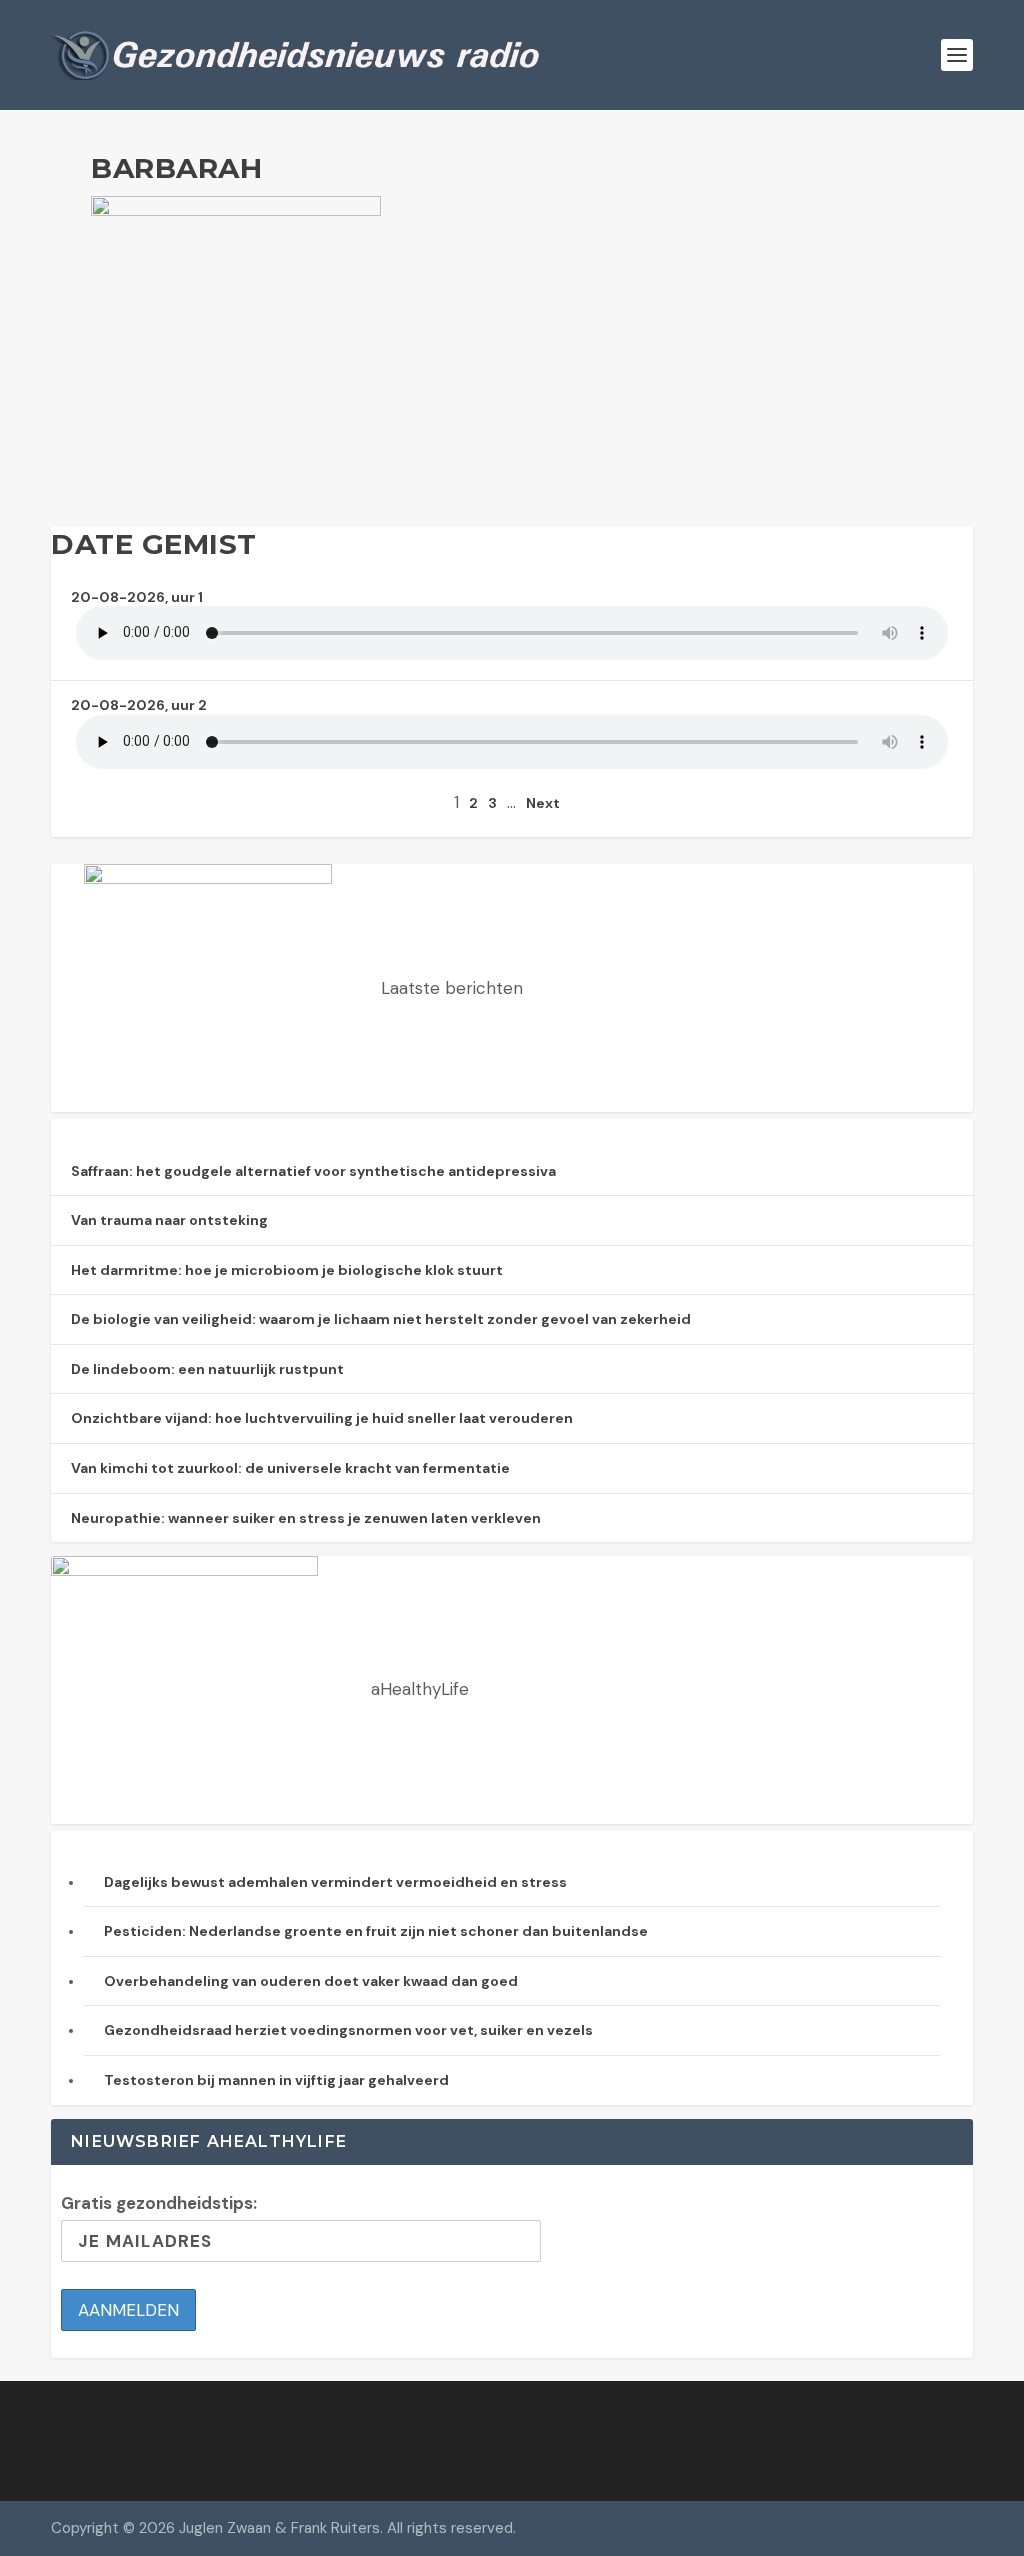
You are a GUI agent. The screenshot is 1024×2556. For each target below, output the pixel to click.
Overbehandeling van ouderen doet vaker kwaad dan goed (311, 1981)
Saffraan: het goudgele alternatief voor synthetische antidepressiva (313, 1171)
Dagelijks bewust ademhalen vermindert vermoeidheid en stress (335, 1882)
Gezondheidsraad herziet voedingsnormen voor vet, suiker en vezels (348, 2030)
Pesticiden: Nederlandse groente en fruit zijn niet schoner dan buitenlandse (376, 1931)
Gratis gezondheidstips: (159, 2203)
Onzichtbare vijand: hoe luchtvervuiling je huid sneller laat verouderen (322, 1418)
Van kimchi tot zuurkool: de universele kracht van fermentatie (290, 1468)
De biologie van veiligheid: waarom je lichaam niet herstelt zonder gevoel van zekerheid (381, 1319)
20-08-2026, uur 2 (139, 705)
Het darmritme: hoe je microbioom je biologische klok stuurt (287, 1270)
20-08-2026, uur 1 (137, 597)
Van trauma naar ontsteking (169, 1220)
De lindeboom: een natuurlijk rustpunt (207, 1369)
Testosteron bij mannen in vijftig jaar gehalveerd (276, 2080)
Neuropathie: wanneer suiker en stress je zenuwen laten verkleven (306, 1518)
